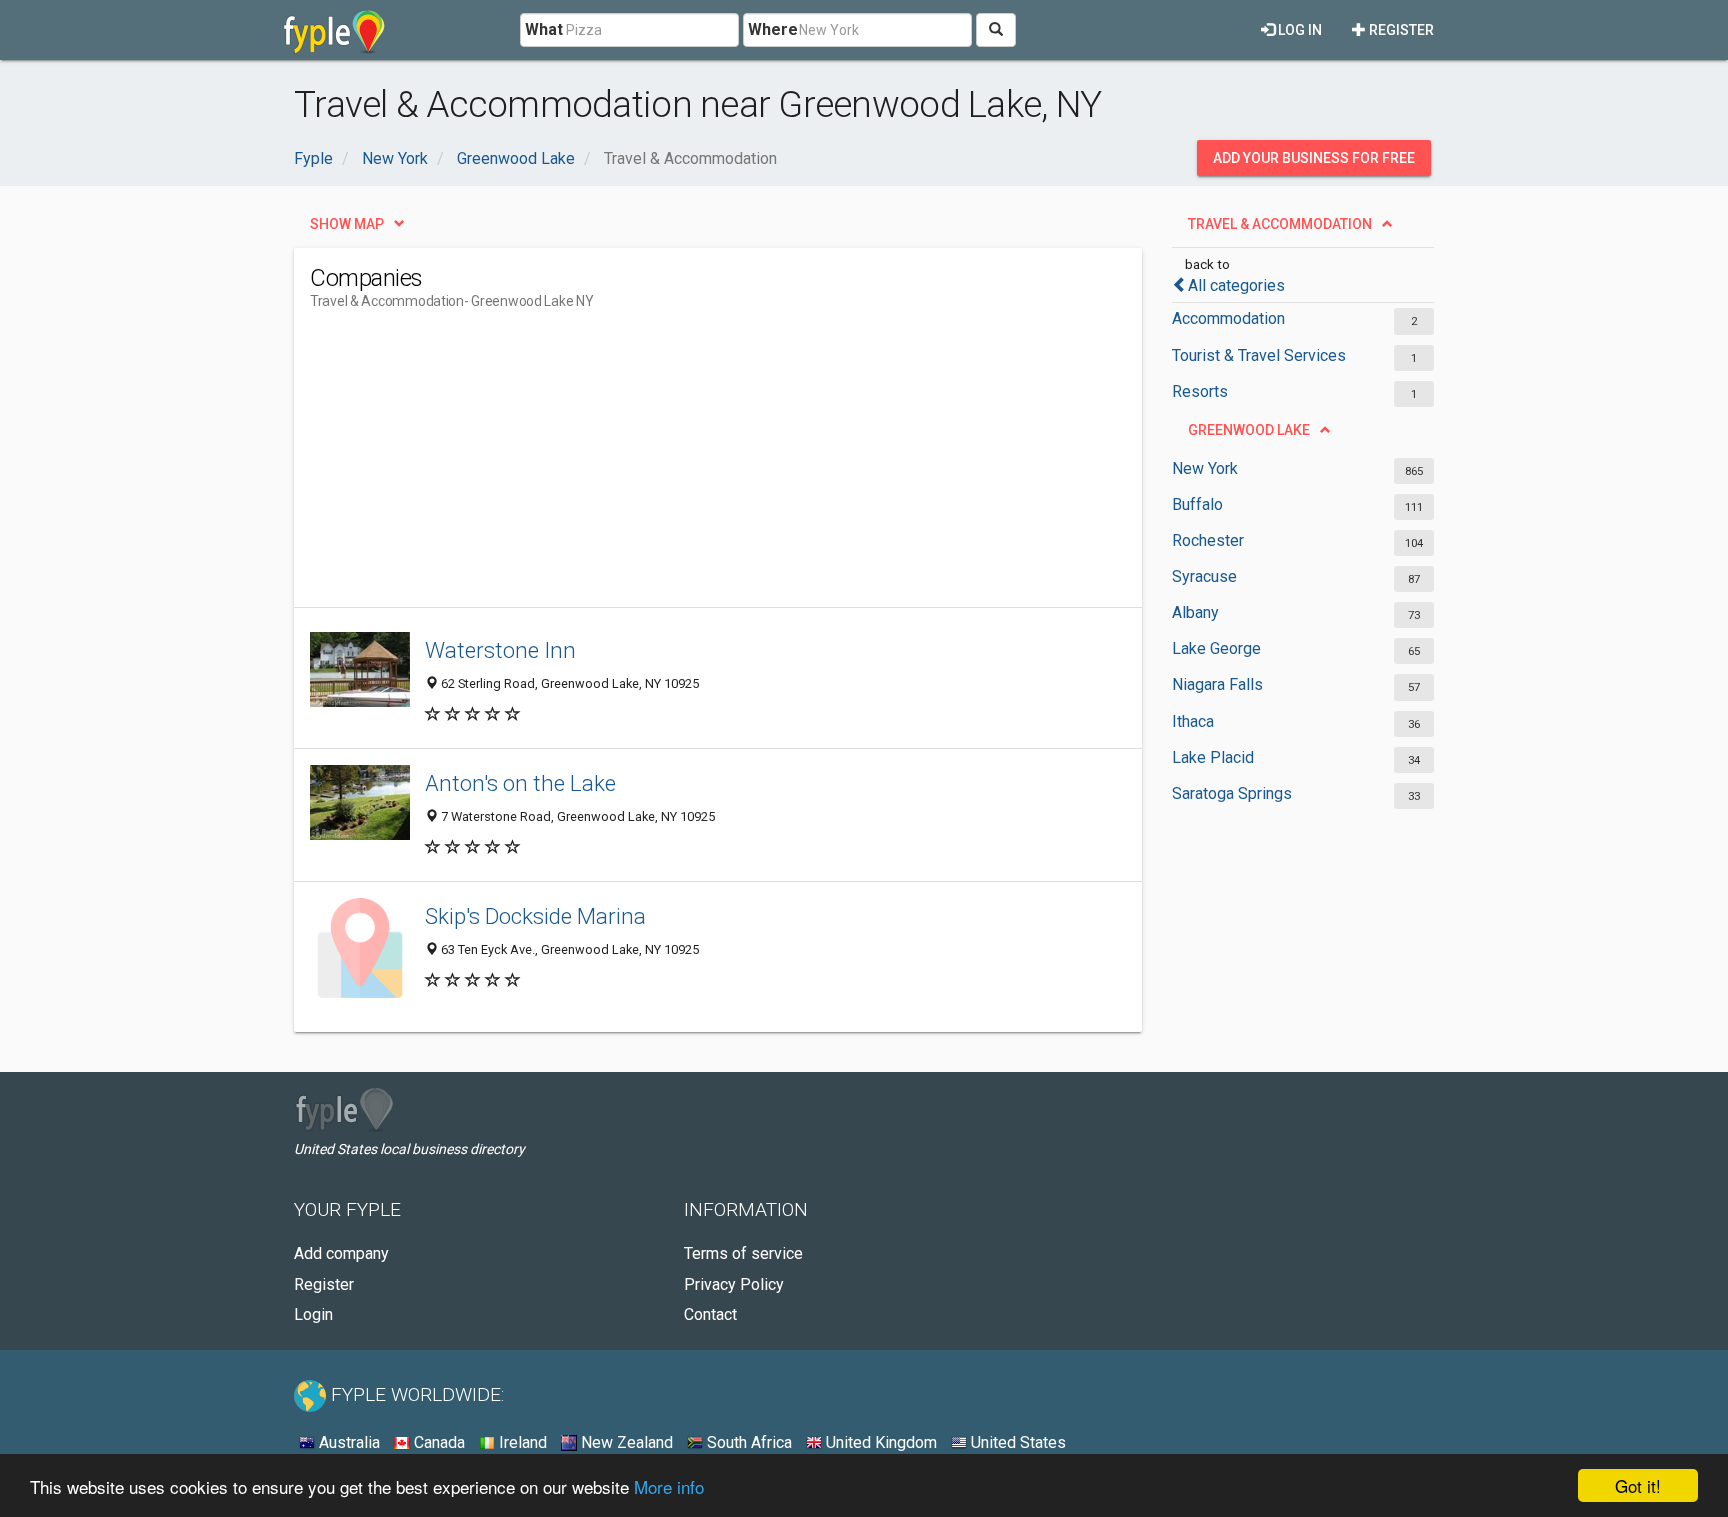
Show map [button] (347, 224)
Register (1400, 30)
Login (313, 1314)
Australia (347, 1442)
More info (669, 1486)
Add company (341, 1253)
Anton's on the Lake (520, 783)
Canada (437, 1442)
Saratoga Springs (1232, 793)
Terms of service (743, 1253)
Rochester (1208, 540)
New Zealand (625, 1442)
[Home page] (334, 30)
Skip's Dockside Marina (535, 916)
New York (1205, 468)
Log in (1298, 30)
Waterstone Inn (500, 650)
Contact (710, 1314)
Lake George (1216, 648)
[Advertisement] (674, 467)
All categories (1236, 285)
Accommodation (1228, 318)
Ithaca (1193, 721)
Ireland (521, 1442)
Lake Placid (1213, 757)
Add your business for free (1314, 158)
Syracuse (1204, 576)
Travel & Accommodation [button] (1280, 224)
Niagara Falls (1217, 684)
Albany (1195, 612)
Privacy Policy (734, 1284)
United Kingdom (879, 1442)
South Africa (747, 1442)
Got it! (1638, 1485)
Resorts (1200, 391)
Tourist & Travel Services (1259, 355)
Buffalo (1197, 504)
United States (1016, 1442)
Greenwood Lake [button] (1249, 430)
